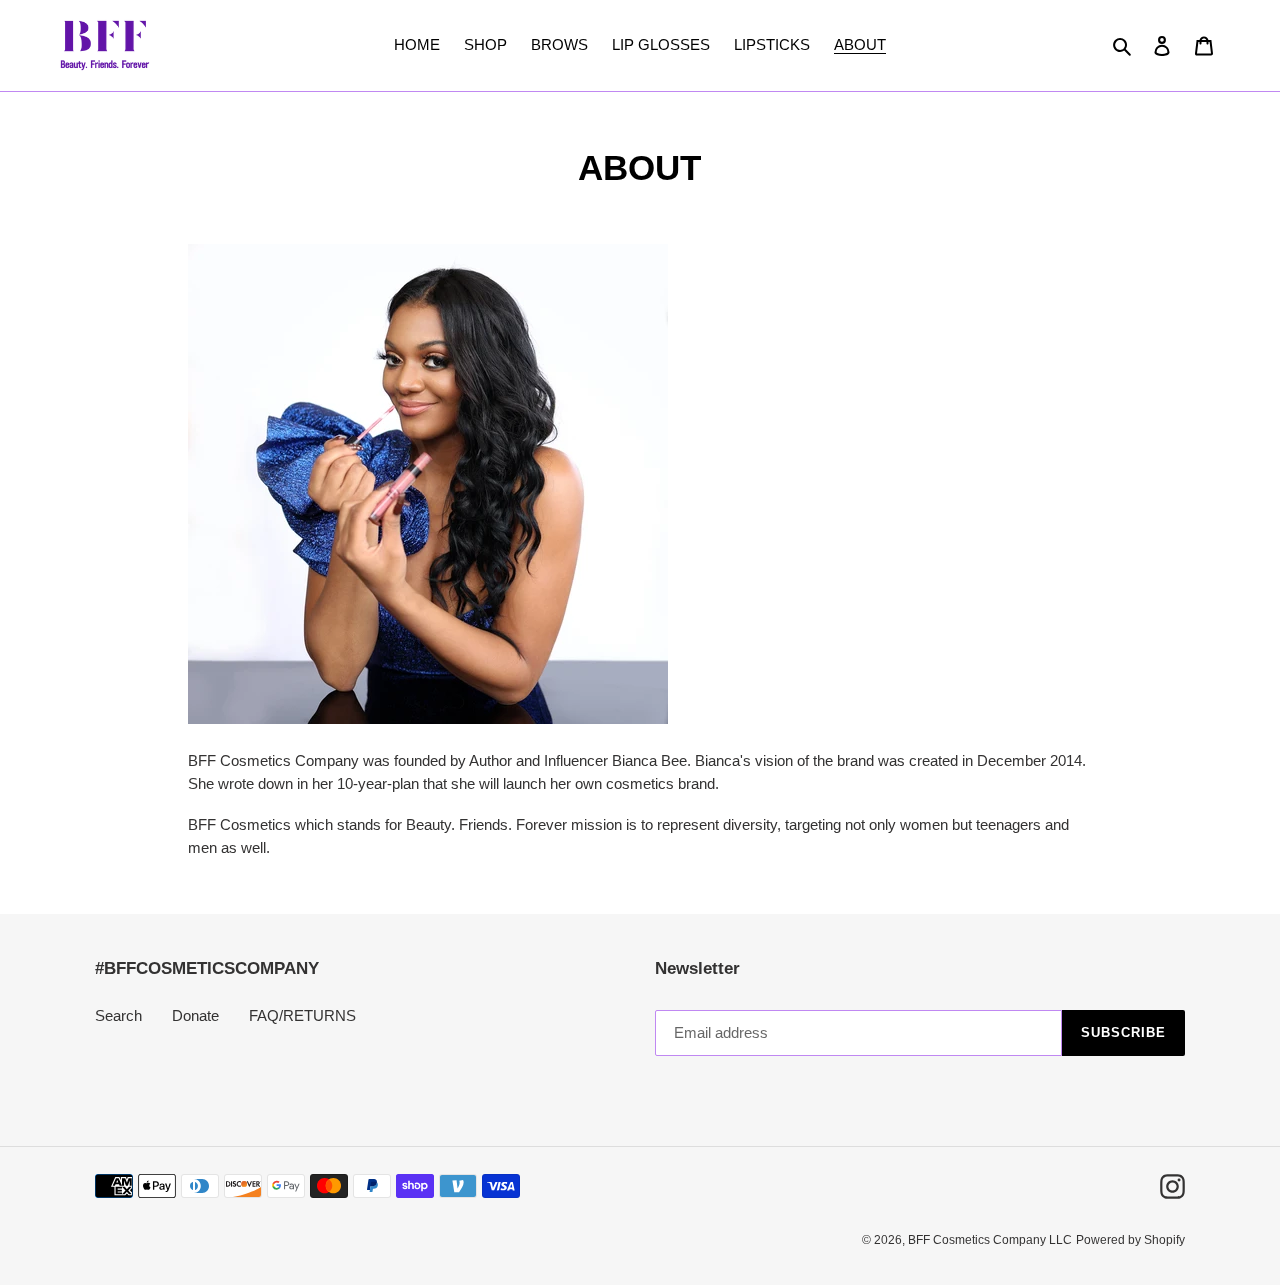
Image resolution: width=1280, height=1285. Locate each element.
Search (118, 1015)
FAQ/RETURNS (302, 1015)
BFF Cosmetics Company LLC (990, 1240)
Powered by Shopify (1130, 1240)
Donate (195, 1015)
